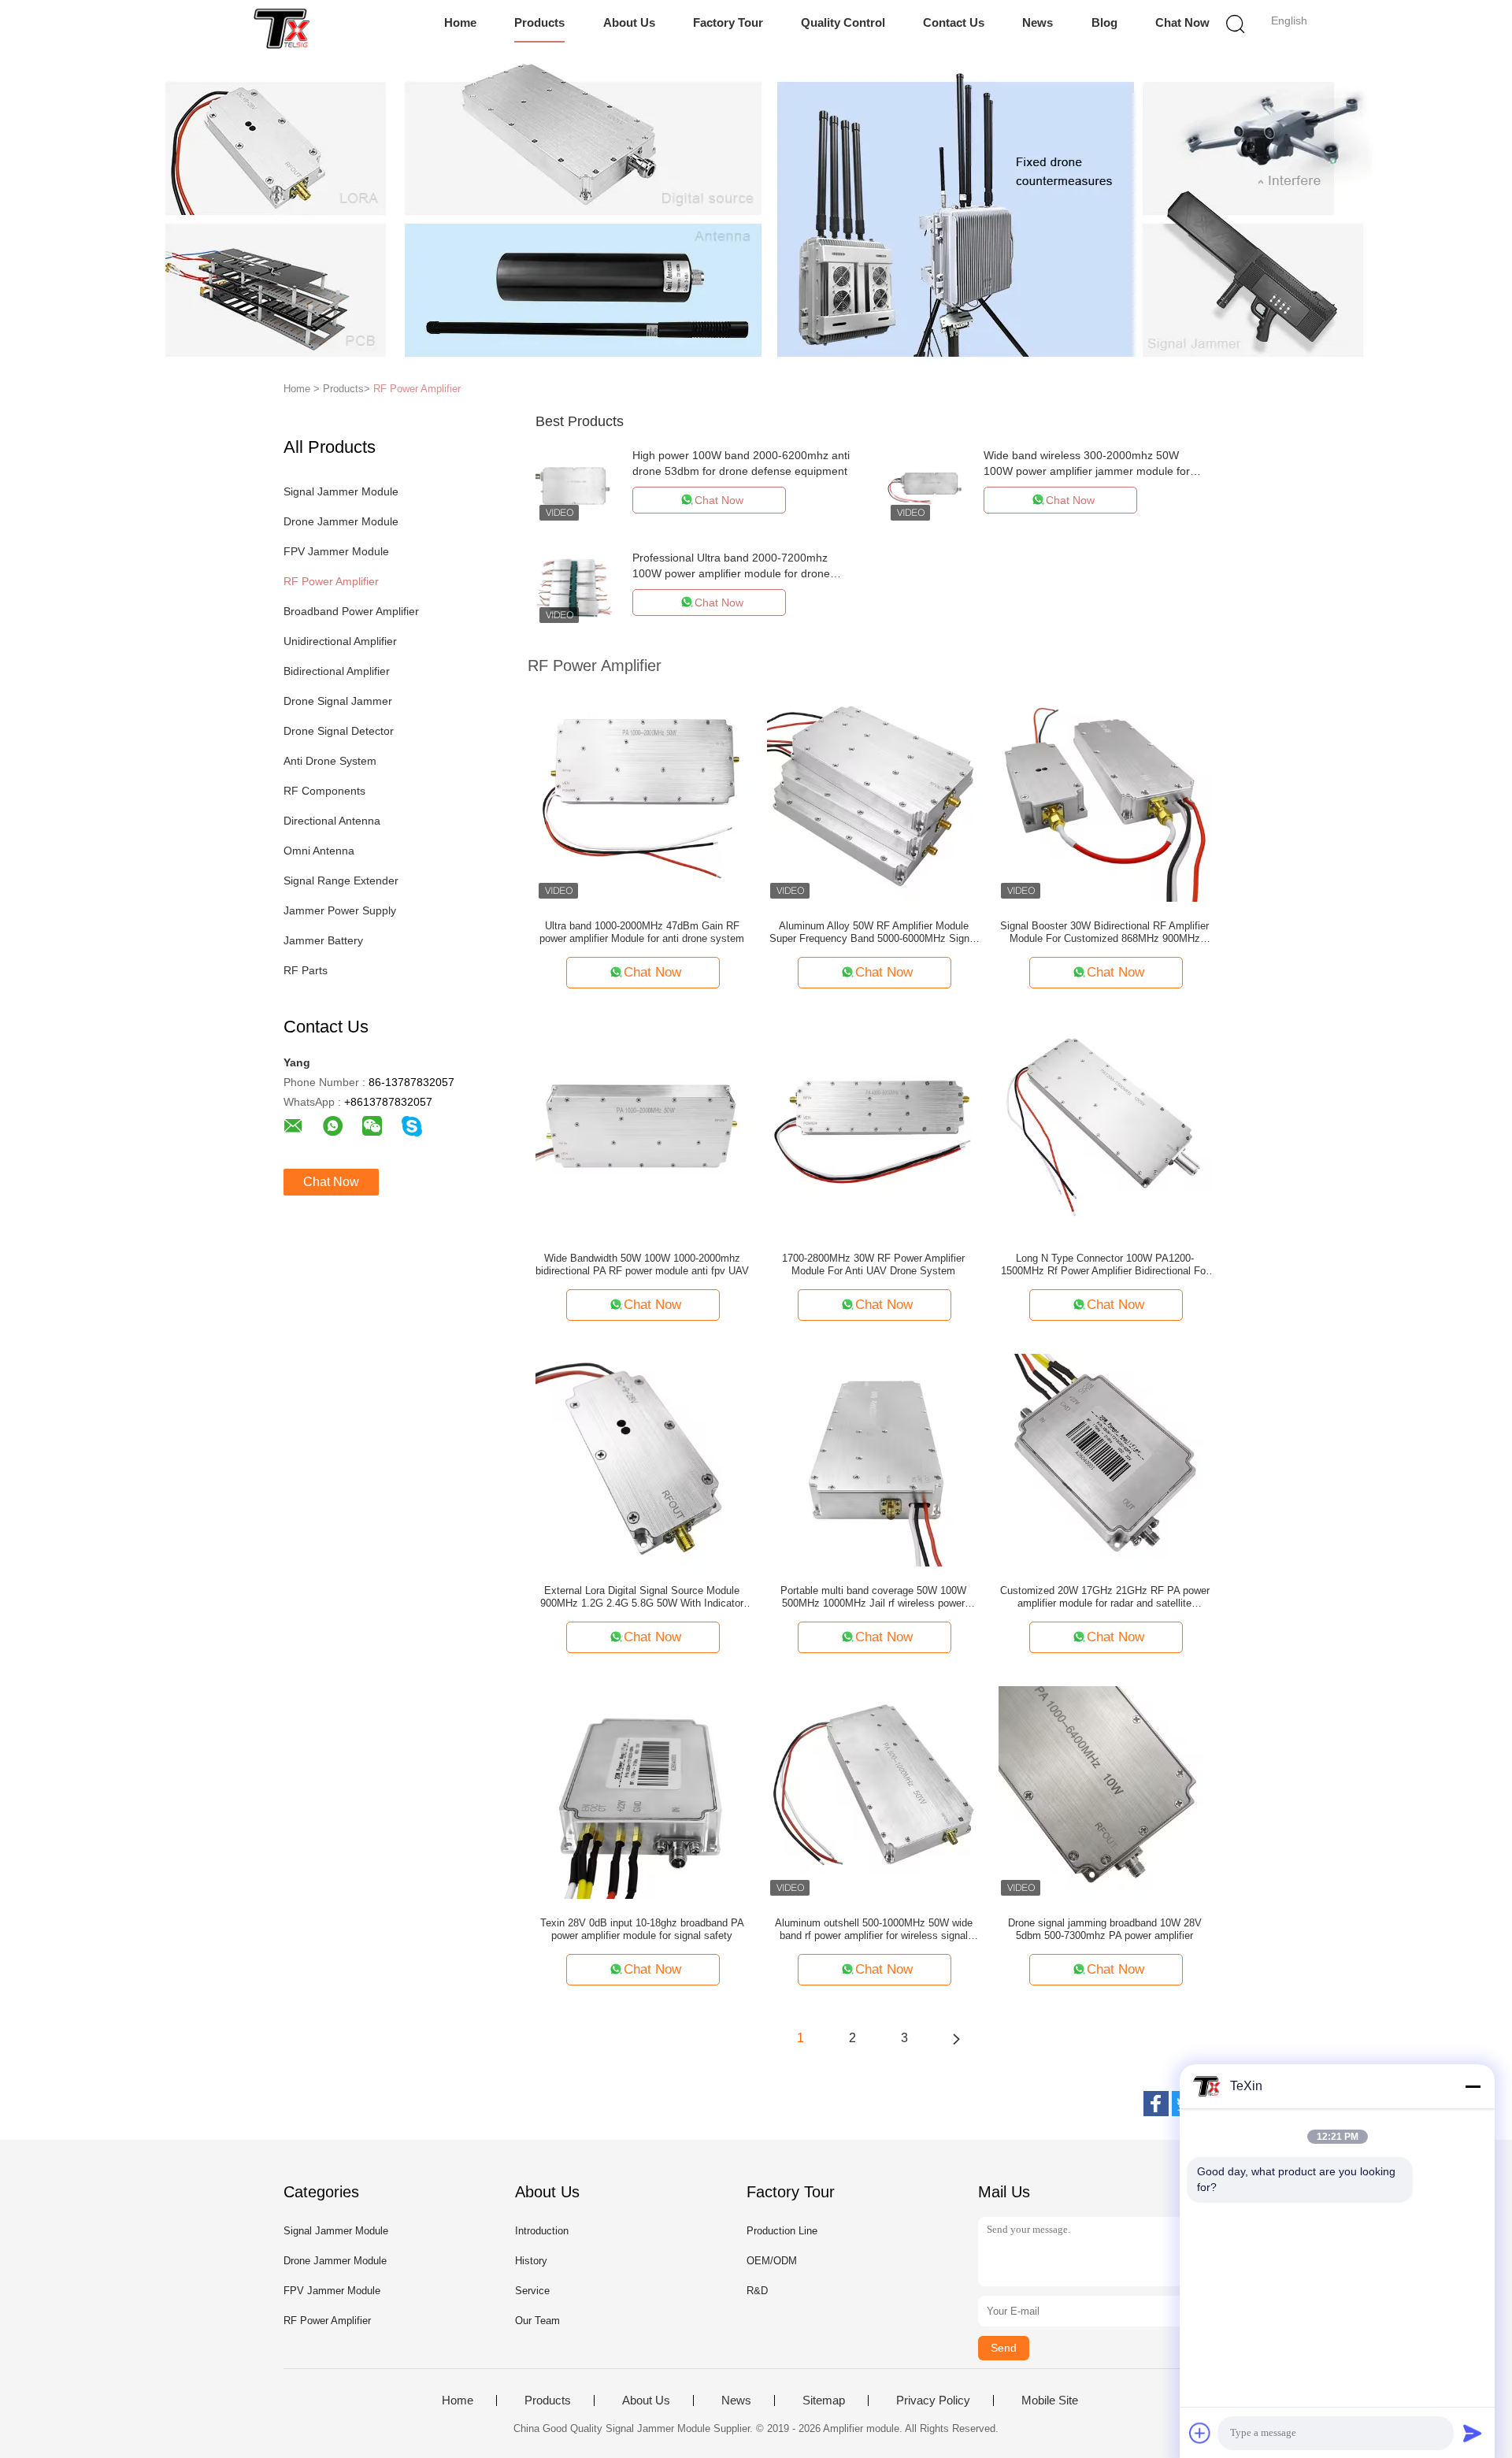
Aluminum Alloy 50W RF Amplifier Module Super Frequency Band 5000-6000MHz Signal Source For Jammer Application (873, 932)
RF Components (324, 791)
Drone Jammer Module (341, 521)
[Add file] (1200, 2433)
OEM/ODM (772, 2261)
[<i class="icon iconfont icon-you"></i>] (956, 2038)
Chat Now (1182, 22)
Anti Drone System (330, 761)
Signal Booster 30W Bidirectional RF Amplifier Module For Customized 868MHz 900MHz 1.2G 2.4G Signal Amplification (1104, 932)
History (531, 2261)
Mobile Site (1050, 2401)
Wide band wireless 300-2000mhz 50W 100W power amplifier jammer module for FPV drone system (1087, 471)
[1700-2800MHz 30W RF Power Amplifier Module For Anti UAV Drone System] (873, 1127)
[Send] (1473, 2433)
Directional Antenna (332, 821)
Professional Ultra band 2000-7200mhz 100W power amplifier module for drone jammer (731, 573)
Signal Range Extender (341, 881)
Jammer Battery (323, 940)
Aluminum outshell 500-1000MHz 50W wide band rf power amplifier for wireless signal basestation (874, 1930)
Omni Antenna (319, 851)
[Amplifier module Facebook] (1156, 2104)
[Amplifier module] (282, 28)
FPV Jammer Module (336, 551)
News (1038, 22)
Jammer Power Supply (340, 910)
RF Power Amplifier (417, 389)
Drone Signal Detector (339, 731)
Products (539, 22)
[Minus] (1473, 2086)
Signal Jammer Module (341, 491)
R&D (757, 2291)
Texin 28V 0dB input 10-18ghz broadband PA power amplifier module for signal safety (642, 1929)
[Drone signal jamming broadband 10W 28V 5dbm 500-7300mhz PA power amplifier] (1105, 1792)
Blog (1104, 22)
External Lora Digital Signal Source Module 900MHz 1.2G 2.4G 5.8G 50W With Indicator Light (642, 1597)
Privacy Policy (933, 2401)
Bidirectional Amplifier (337, 671)
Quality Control (843, 22)
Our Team (537, 2321)
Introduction (542, 2231)
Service (532, 2291)
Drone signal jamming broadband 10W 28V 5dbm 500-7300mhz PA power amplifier (1105, 1929)
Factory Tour (728, 22)
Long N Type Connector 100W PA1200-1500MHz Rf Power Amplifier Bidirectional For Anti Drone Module (1105, 1265)
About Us (629, 22)
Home (460, 22)
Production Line (782, 2231)
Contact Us (954, 22)
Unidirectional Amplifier (340, 641)
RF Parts (306, 970)
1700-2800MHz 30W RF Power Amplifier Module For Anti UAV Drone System (873, 1264)
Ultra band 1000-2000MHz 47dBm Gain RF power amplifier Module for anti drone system (642, 932)
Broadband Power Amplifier (351, 611)
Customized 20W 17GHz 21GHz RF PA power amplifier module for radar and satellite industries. (1105, 1597)
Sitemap (824, 2401)
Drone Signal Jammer (338, 701)
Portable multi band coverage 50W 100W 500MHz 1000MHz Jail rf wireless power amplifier (873, 1597)
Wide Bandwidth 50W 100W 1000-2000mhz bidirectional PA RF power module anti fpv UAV (642, 1264)
